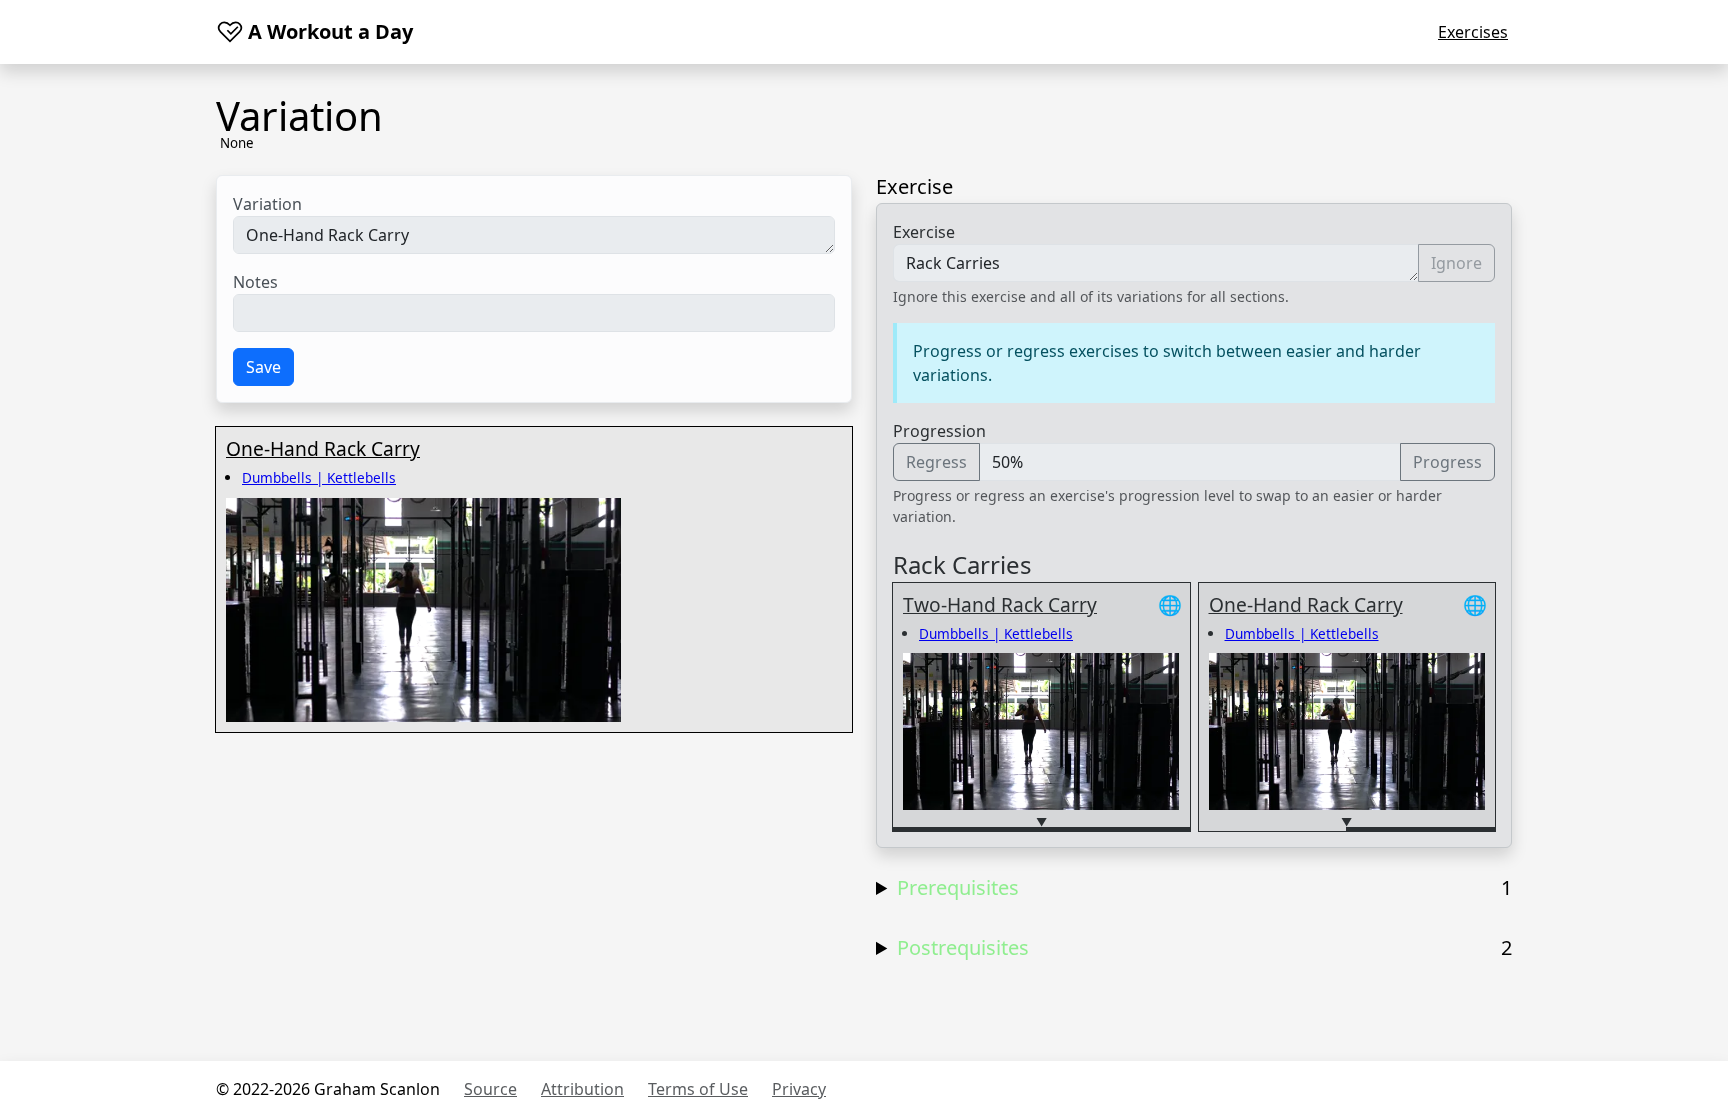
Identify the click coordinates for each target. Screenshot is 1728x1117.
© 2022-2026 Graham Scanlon (328, 1089)
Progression (939, 431)
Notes (255, 282)
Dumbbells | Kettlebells (319, 477)
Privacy (799, 1089)
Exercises (1473, 32)
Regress (936, 462)
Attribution (582, 1089)
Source (490, 1089)
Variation (267, 204)
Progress (1447, 462)
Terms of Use (698, 1089)
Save (263, 367)
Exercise (924, 232)
